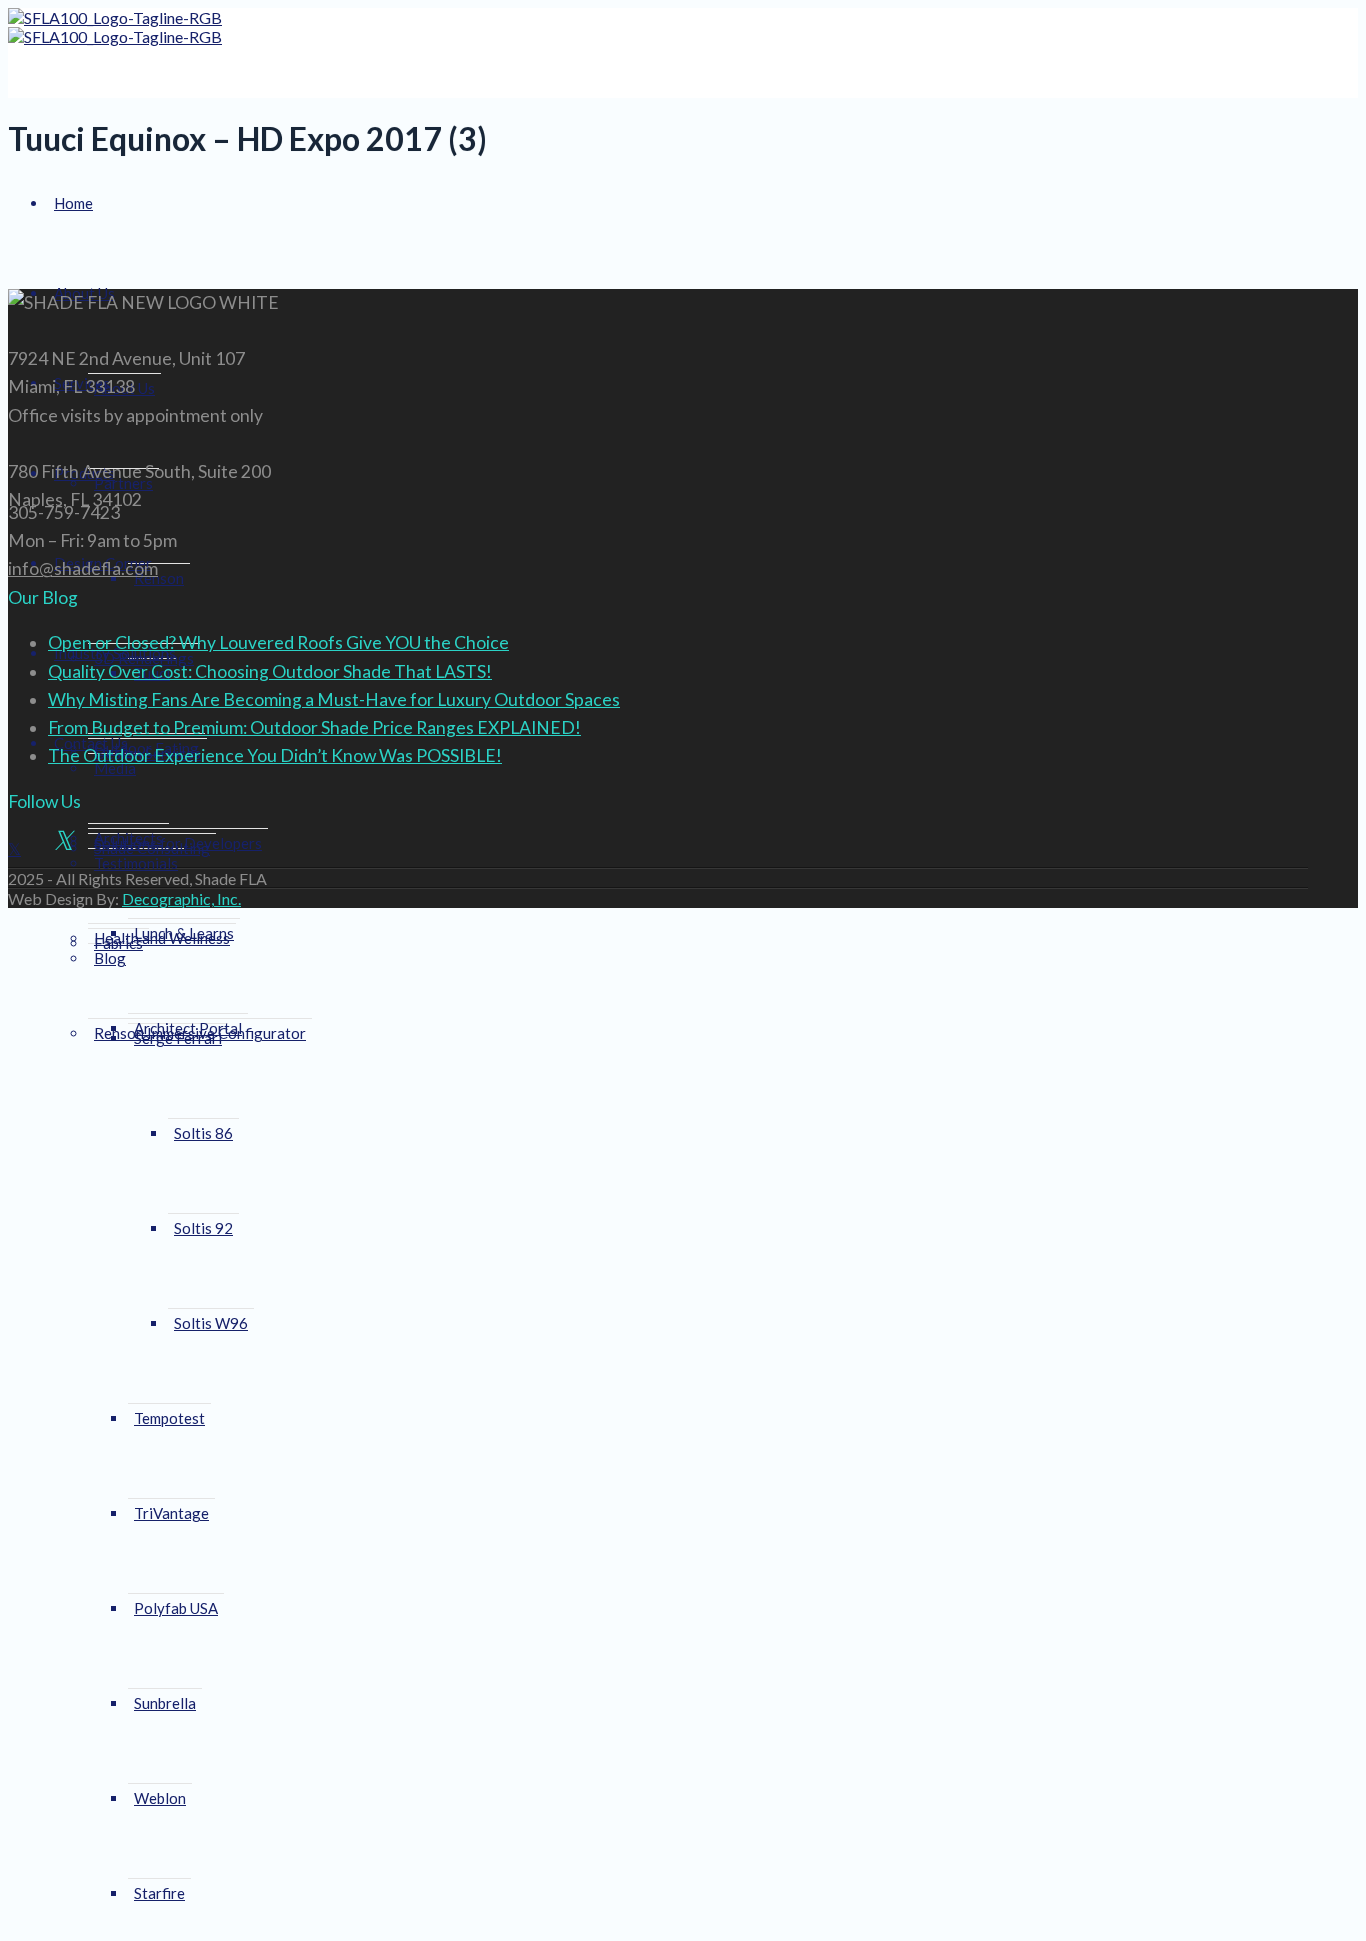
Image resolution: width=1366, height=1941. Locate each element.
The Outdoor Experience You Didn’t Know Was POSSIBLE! (275, 755)
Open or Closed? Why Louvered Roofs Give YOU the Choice (278, 642)
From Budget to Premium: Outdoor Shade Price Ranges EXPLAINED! (314, 727)
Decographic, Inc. (181, 898)
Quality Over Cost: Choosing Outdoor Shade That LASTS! (270, 671)
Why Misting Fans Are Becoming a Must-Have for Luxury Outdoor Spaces (334, 699)
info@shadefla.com (83, 568)
